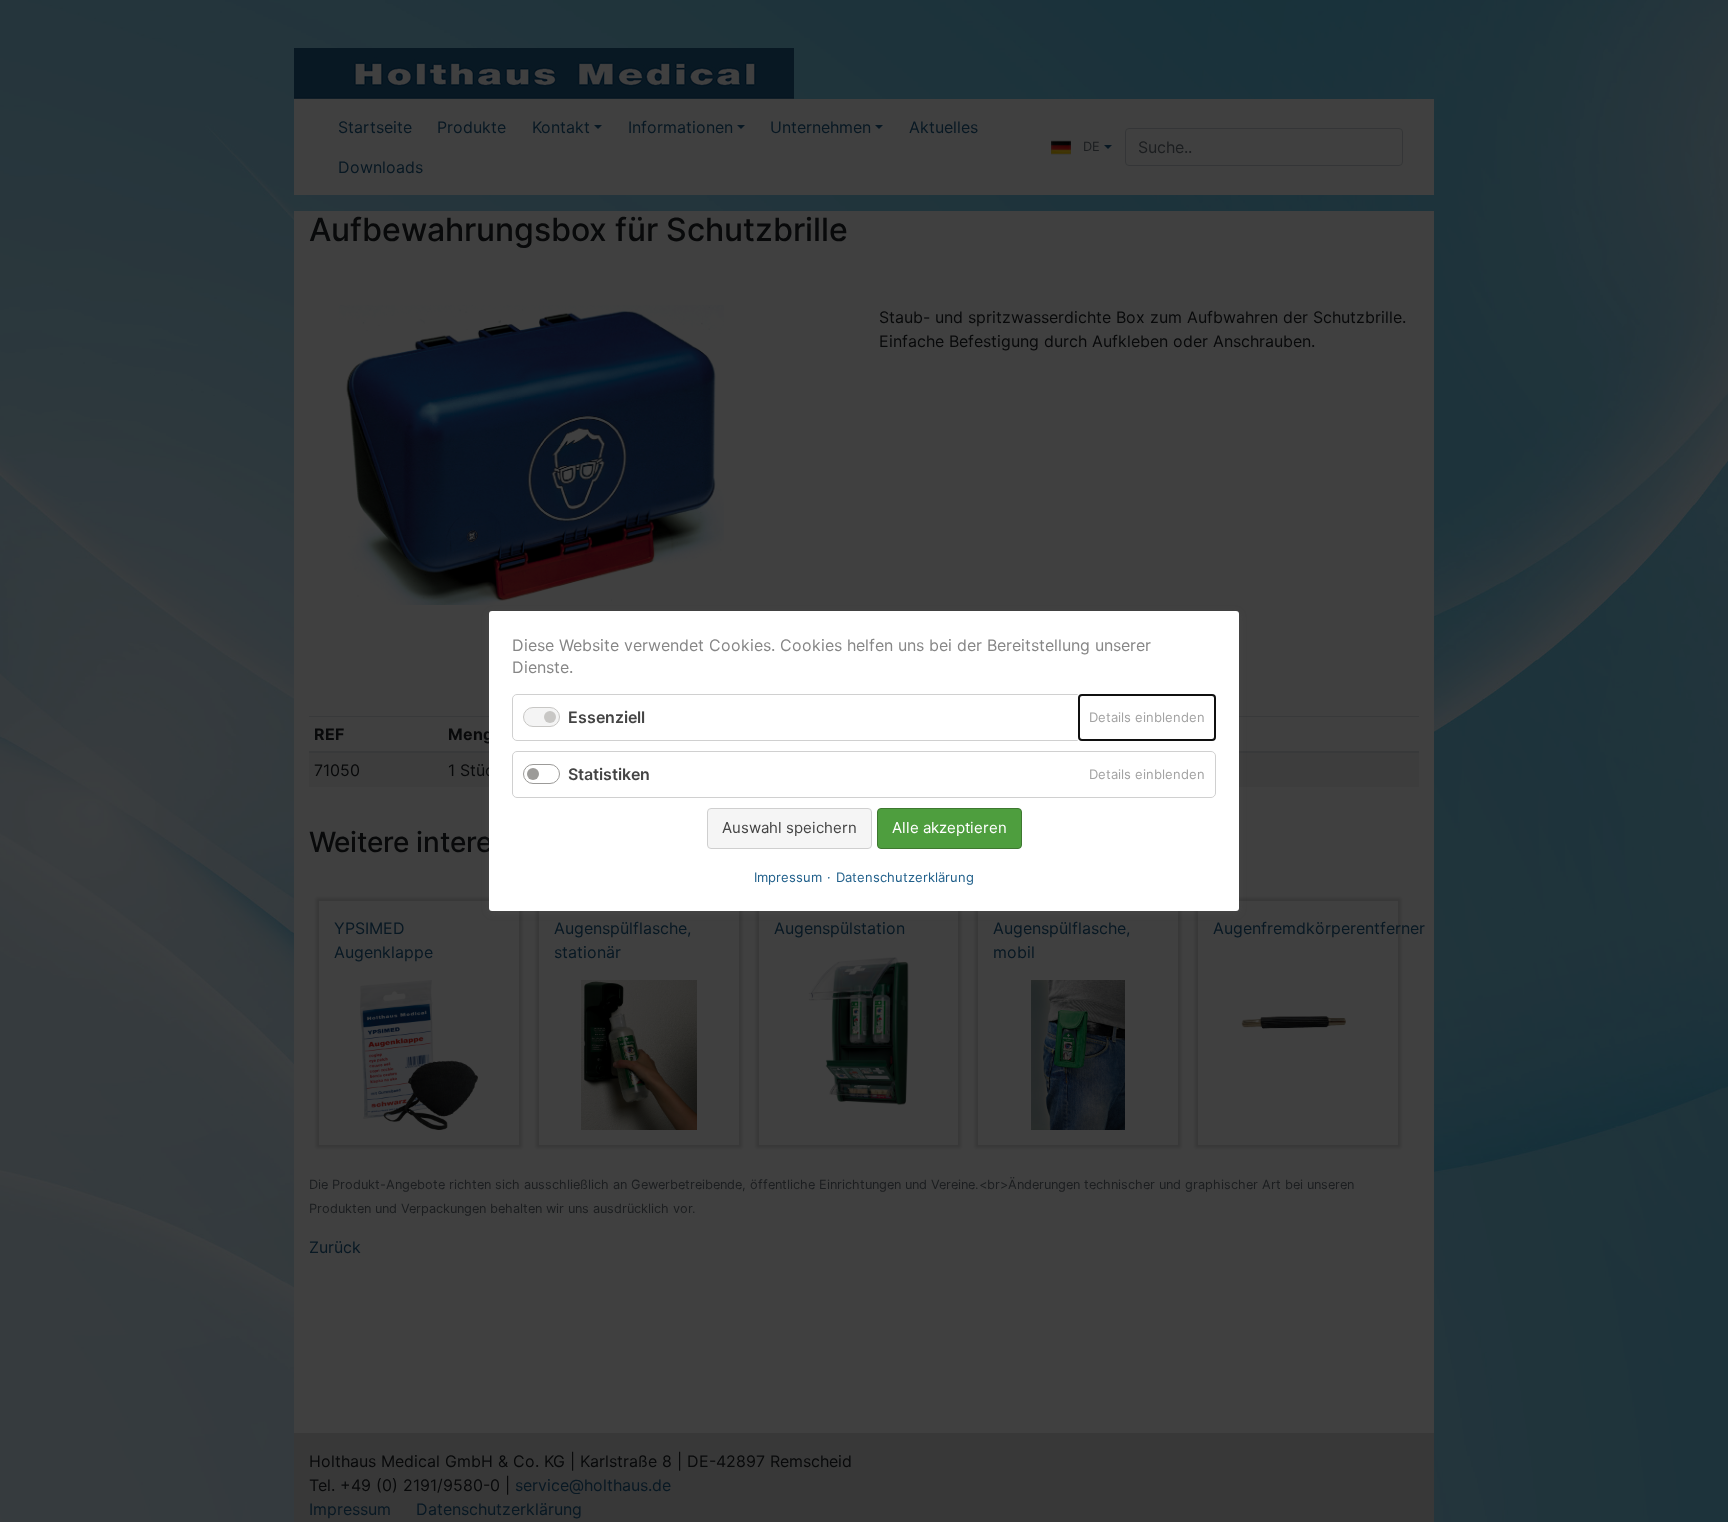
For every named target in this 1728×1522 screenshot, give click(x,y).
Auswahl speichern (789, 827)
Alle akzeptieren (949, 827)
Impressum (788, 877)
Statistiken (609, 774)
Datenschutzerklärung (905, 877)
